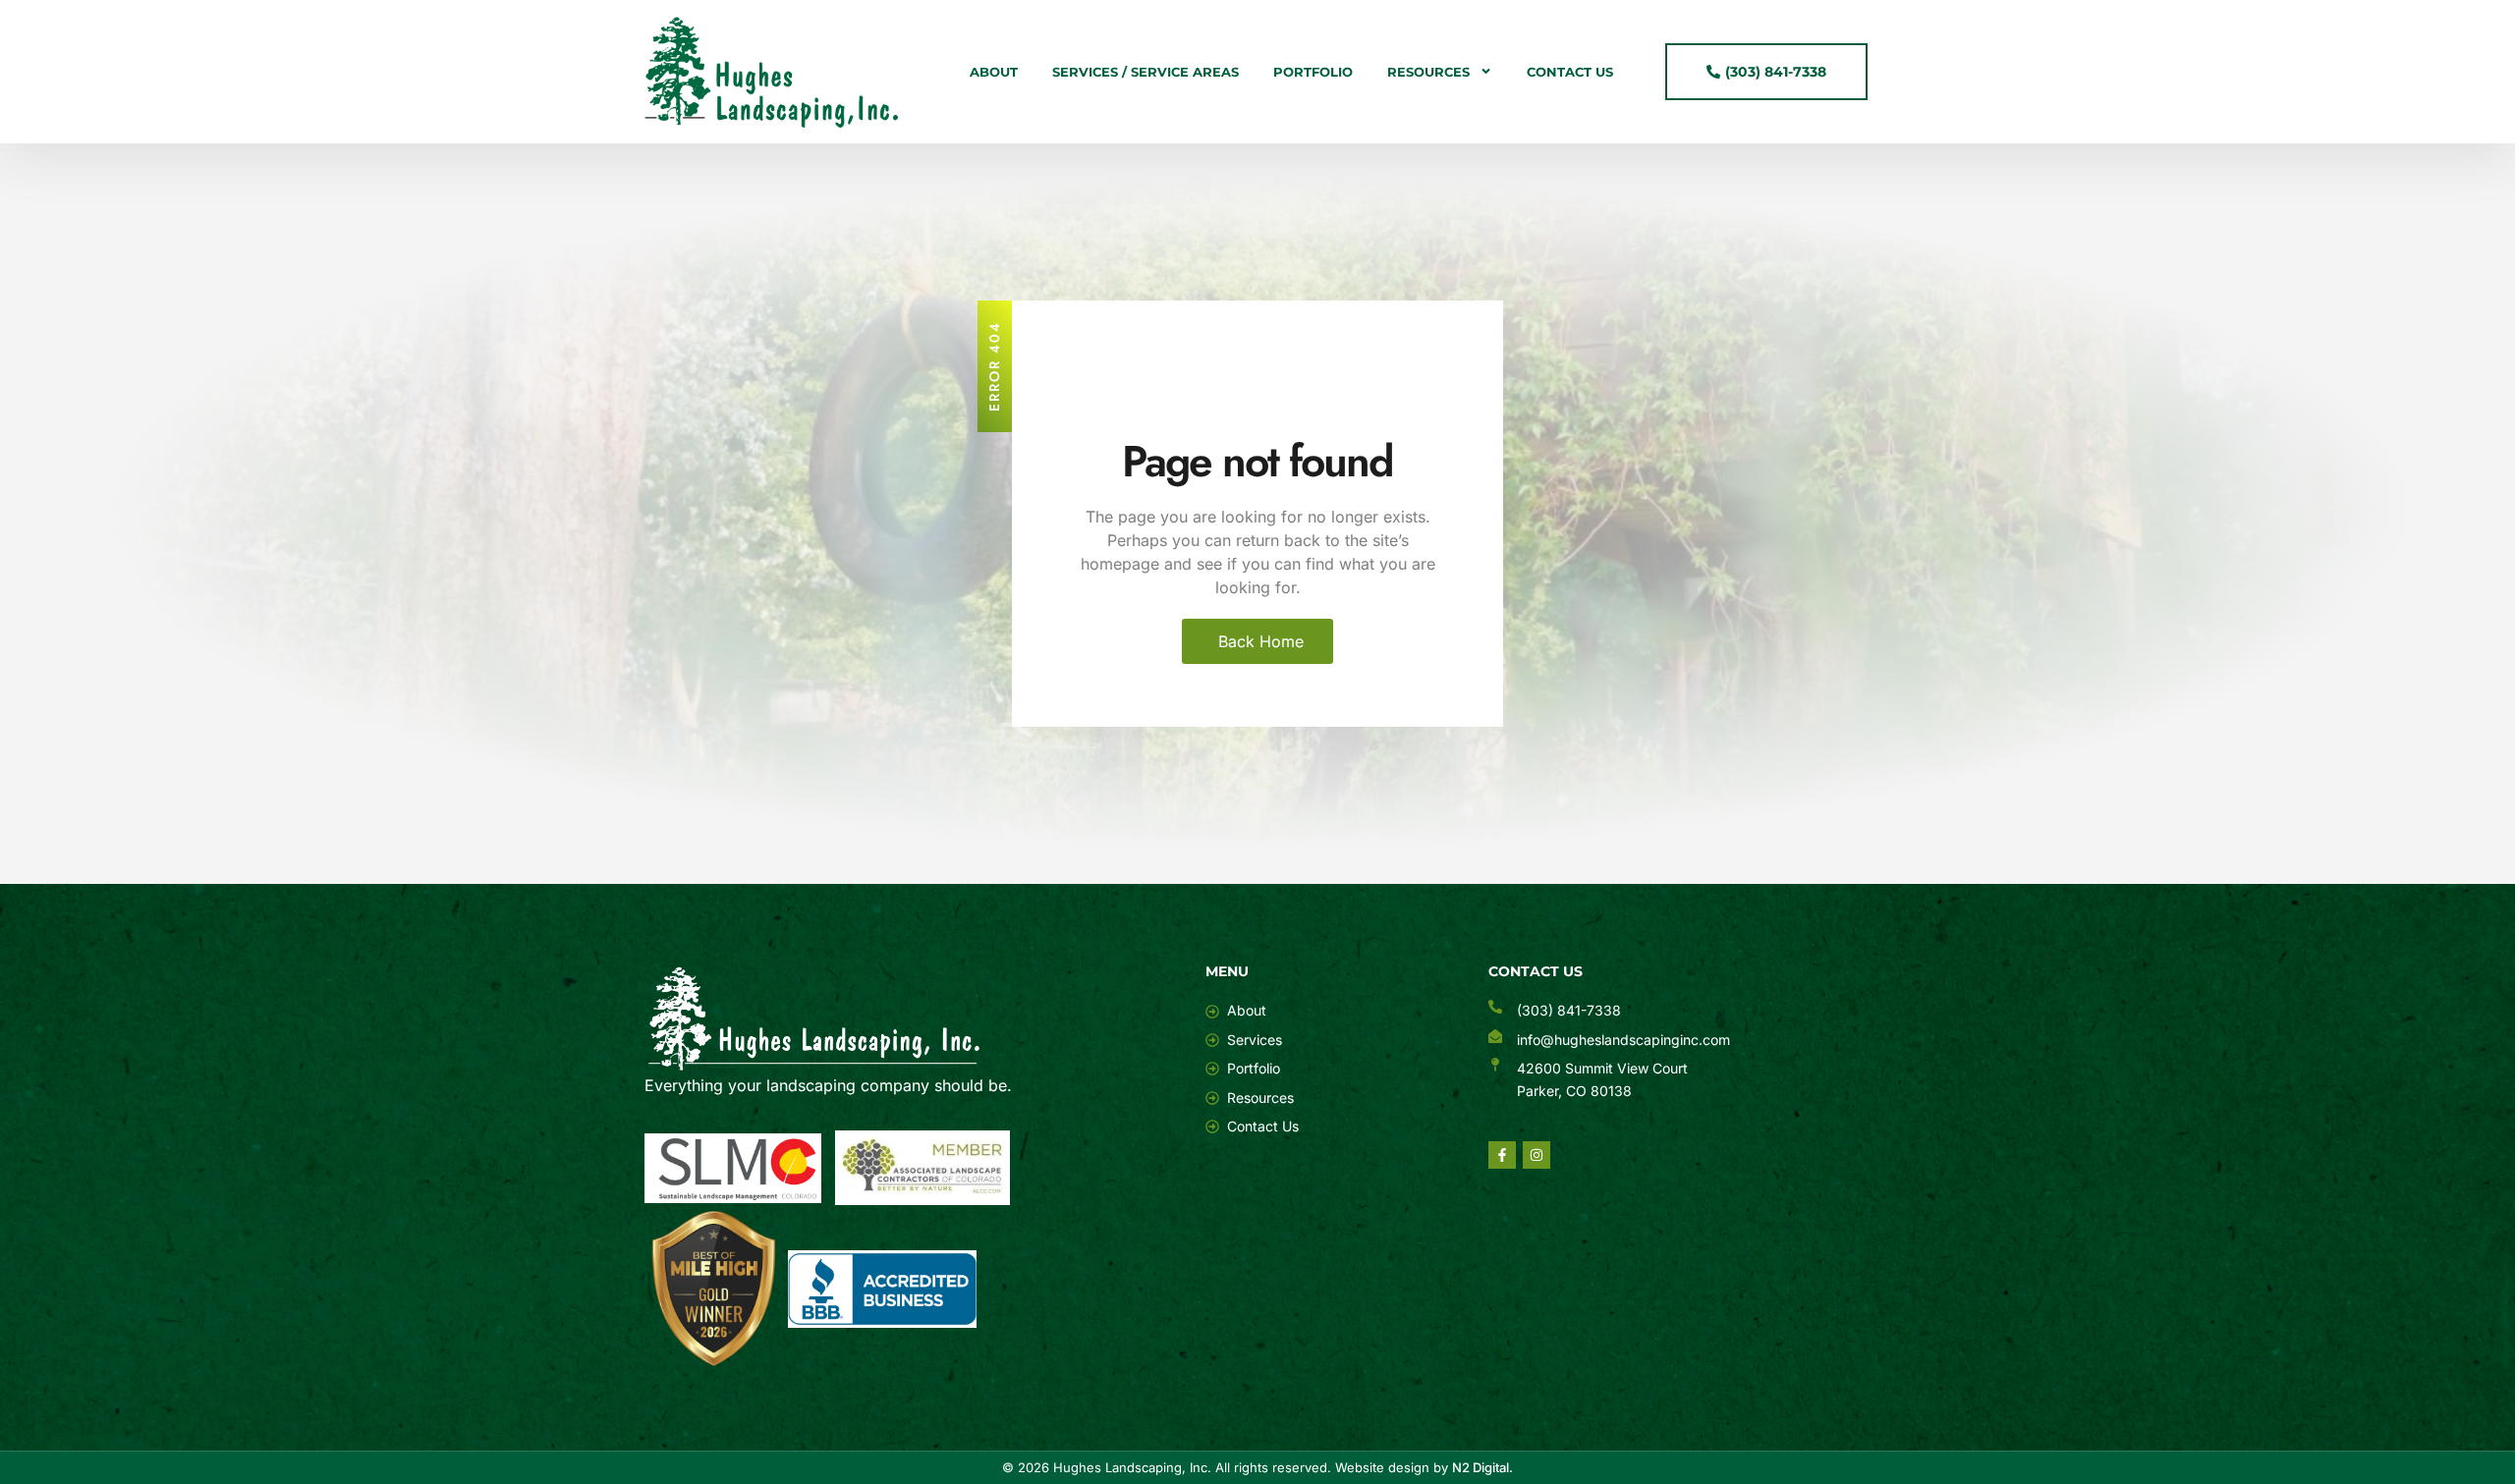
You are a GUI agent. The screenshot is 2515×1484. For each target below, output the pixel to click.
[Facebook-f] (1502, 1155)
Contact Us (1570, 72)
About (994, 72)
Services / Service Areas (1146, 72)
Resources (1428, 72)
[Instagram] (1537, 1155)
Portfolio (1313, 72)
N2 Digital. (1482, 1467)
